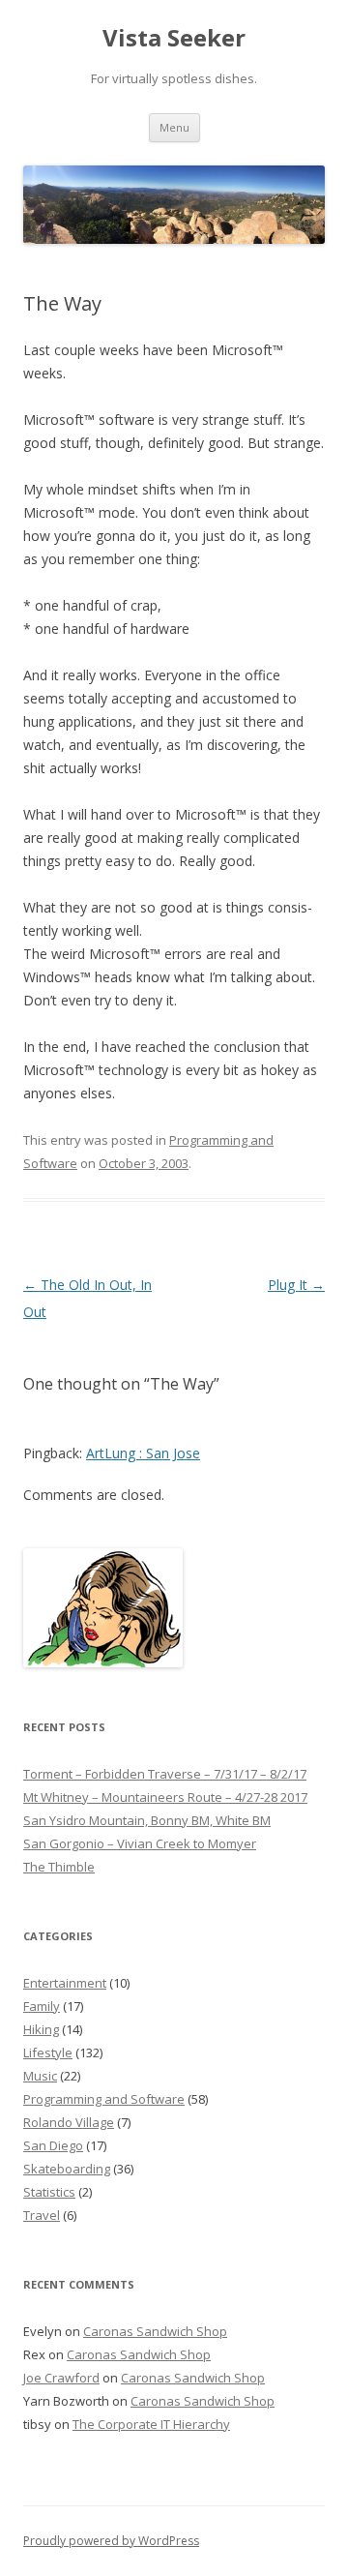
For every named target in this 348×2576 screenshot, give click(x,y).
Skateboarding (67, 2169)
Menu (174, 127)
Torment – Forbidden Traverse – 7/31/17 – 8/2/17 (165, 1774)
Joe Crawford (61, 2378)
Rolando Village (69, 2122)
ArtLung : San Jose (143, 1453)
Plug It (296, 1285)
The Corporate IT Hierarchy (151, 2424)
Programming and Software (104, 2099)
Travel (42, 2215)
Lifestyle (48, 2052)
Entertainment (65, 1983)
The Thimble (59, 1867)
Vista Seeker (174, 38)
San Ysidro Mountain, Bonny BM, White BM (147, 1820)
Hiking (41, 2029)
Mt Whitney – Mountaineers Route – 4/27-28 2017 (165, 1797)
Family (42, 2006)
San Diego (53, 2145)
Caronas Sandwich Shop (155, 2331)
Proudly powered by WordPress (111, 2541)
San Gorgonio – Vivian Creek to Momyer (140, 1843)
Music (40, 2076)
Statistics (49, 2192)
